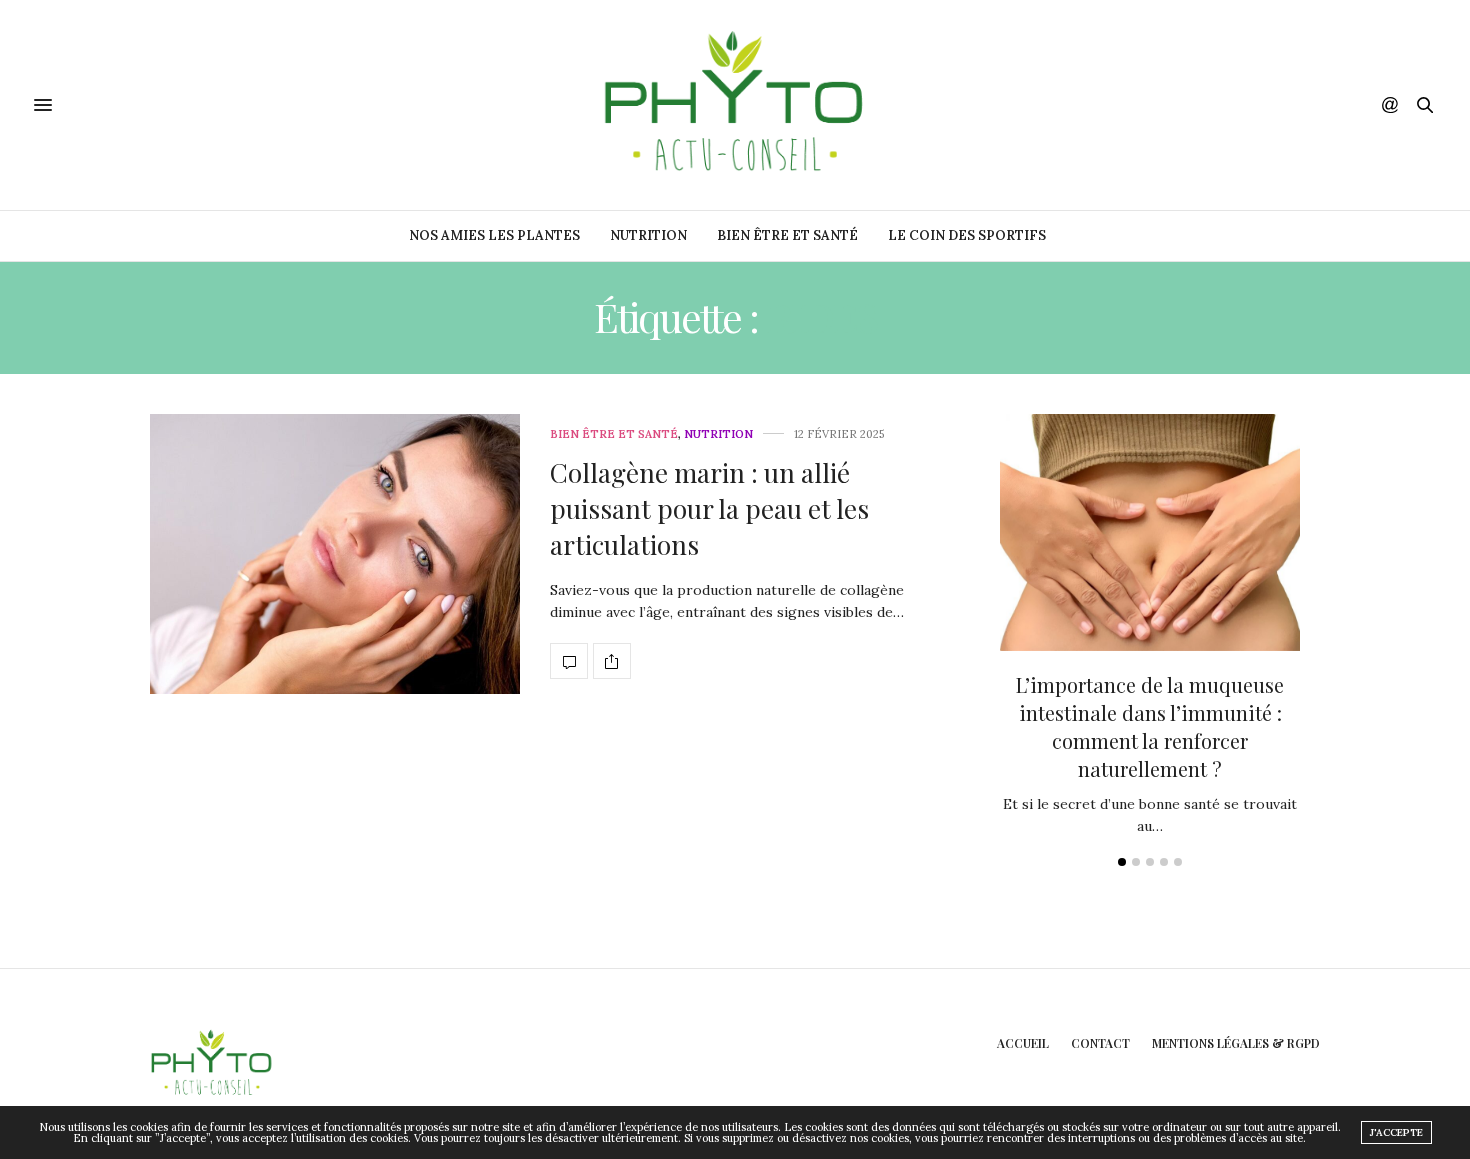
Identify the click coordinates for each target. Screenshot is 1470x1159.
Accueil (1023, 1043)
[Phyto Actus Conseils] (735, 105)
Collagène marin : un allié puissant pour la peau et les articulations (709, 509)
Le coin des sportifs (967, 235)
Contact (1100, 1043)
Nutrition (648, 235)
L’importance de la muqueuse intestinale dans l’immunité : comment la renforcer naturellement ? (1150, 726)
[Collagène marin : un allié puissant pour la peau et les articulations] (335, 554)
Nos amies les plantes (494, 235)
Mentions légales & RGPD (1236, 1043)
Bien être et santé (787, 235)
